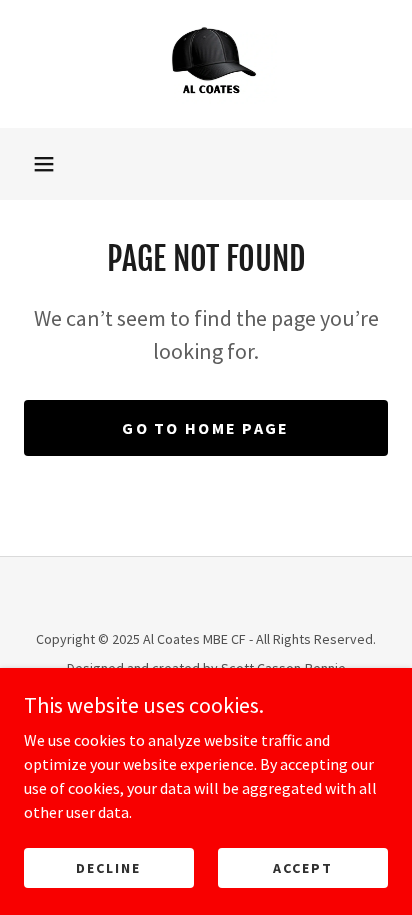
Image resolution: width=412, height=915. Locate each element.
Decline (108, 867)
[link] (206, 64)
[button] (44, 164)
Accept (303, 867)
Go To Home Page (205, 428)
